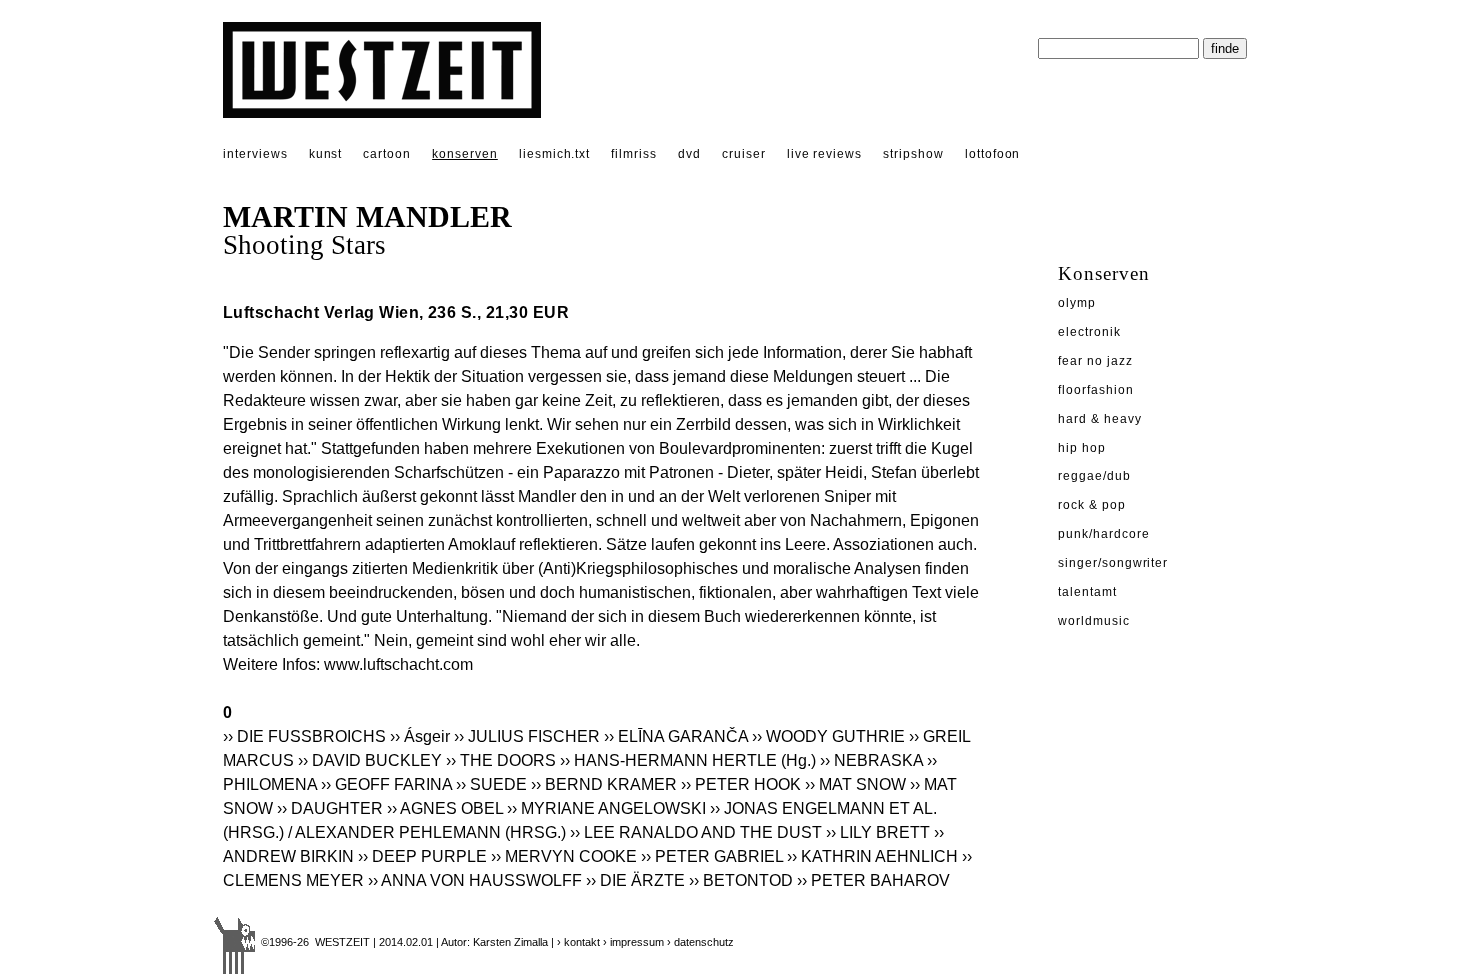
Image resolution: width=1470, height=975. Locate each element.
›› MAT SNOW (855, 784)
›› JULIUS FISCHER (527, 736)
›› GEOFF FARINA (386, 784)
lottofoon (993, 154)
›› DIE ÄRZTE (635, 880)
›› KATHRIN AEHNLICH (872, 856)
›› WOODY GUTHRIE (828, 736)
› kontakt (578, 942)
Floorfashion (1096, 390)
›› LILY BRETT (878, 832)
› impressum (633, 942)
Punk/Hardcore (1103, 534)
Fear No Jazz (1095, 361)
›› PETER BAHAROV (873, 880)
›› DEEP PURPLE (422, 856)
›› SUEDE (491, 784)
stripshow (913, 154)
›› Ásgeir (420, 736)
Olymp (1077, 303)
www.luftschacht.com (398, 664)
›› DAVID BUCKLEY (370, 760)
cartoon (387, 154)
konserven (465, 154)
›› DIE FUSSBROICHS (304, 736)
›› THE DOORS (501, 760)
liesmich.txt (555, 154)
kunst (326, 154)
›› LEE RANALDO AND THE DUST (696, 832)
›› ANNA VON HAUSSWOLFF (475, 880)
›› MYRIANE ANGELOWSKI (606, 808)
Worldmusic (1094, 621)
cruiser (744, 154)
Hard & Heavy (1100, 419)
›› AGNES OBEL (445, 808)
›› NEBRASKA (871, 760)
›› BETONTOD (741, 880)
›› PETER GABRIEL (712, 856)
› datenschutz (700, 942)
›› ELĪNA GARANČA (676, 736)
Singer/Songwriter (1113, 563)
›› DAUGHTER (330, 808)
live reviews (825, 154)
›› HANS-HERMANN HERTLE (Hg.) (688, 760)
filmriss (634, 154)
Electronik (1089, 332)
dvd (689, 154)
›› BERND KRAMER (604, 784)
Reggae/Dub (1094, 476)
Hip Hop (1082, 448)
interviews (255, 154)
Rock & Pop (1092, 505)
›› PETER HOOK (741, 784)
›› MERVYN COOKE (564, 856)
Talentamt (1087, 592)
